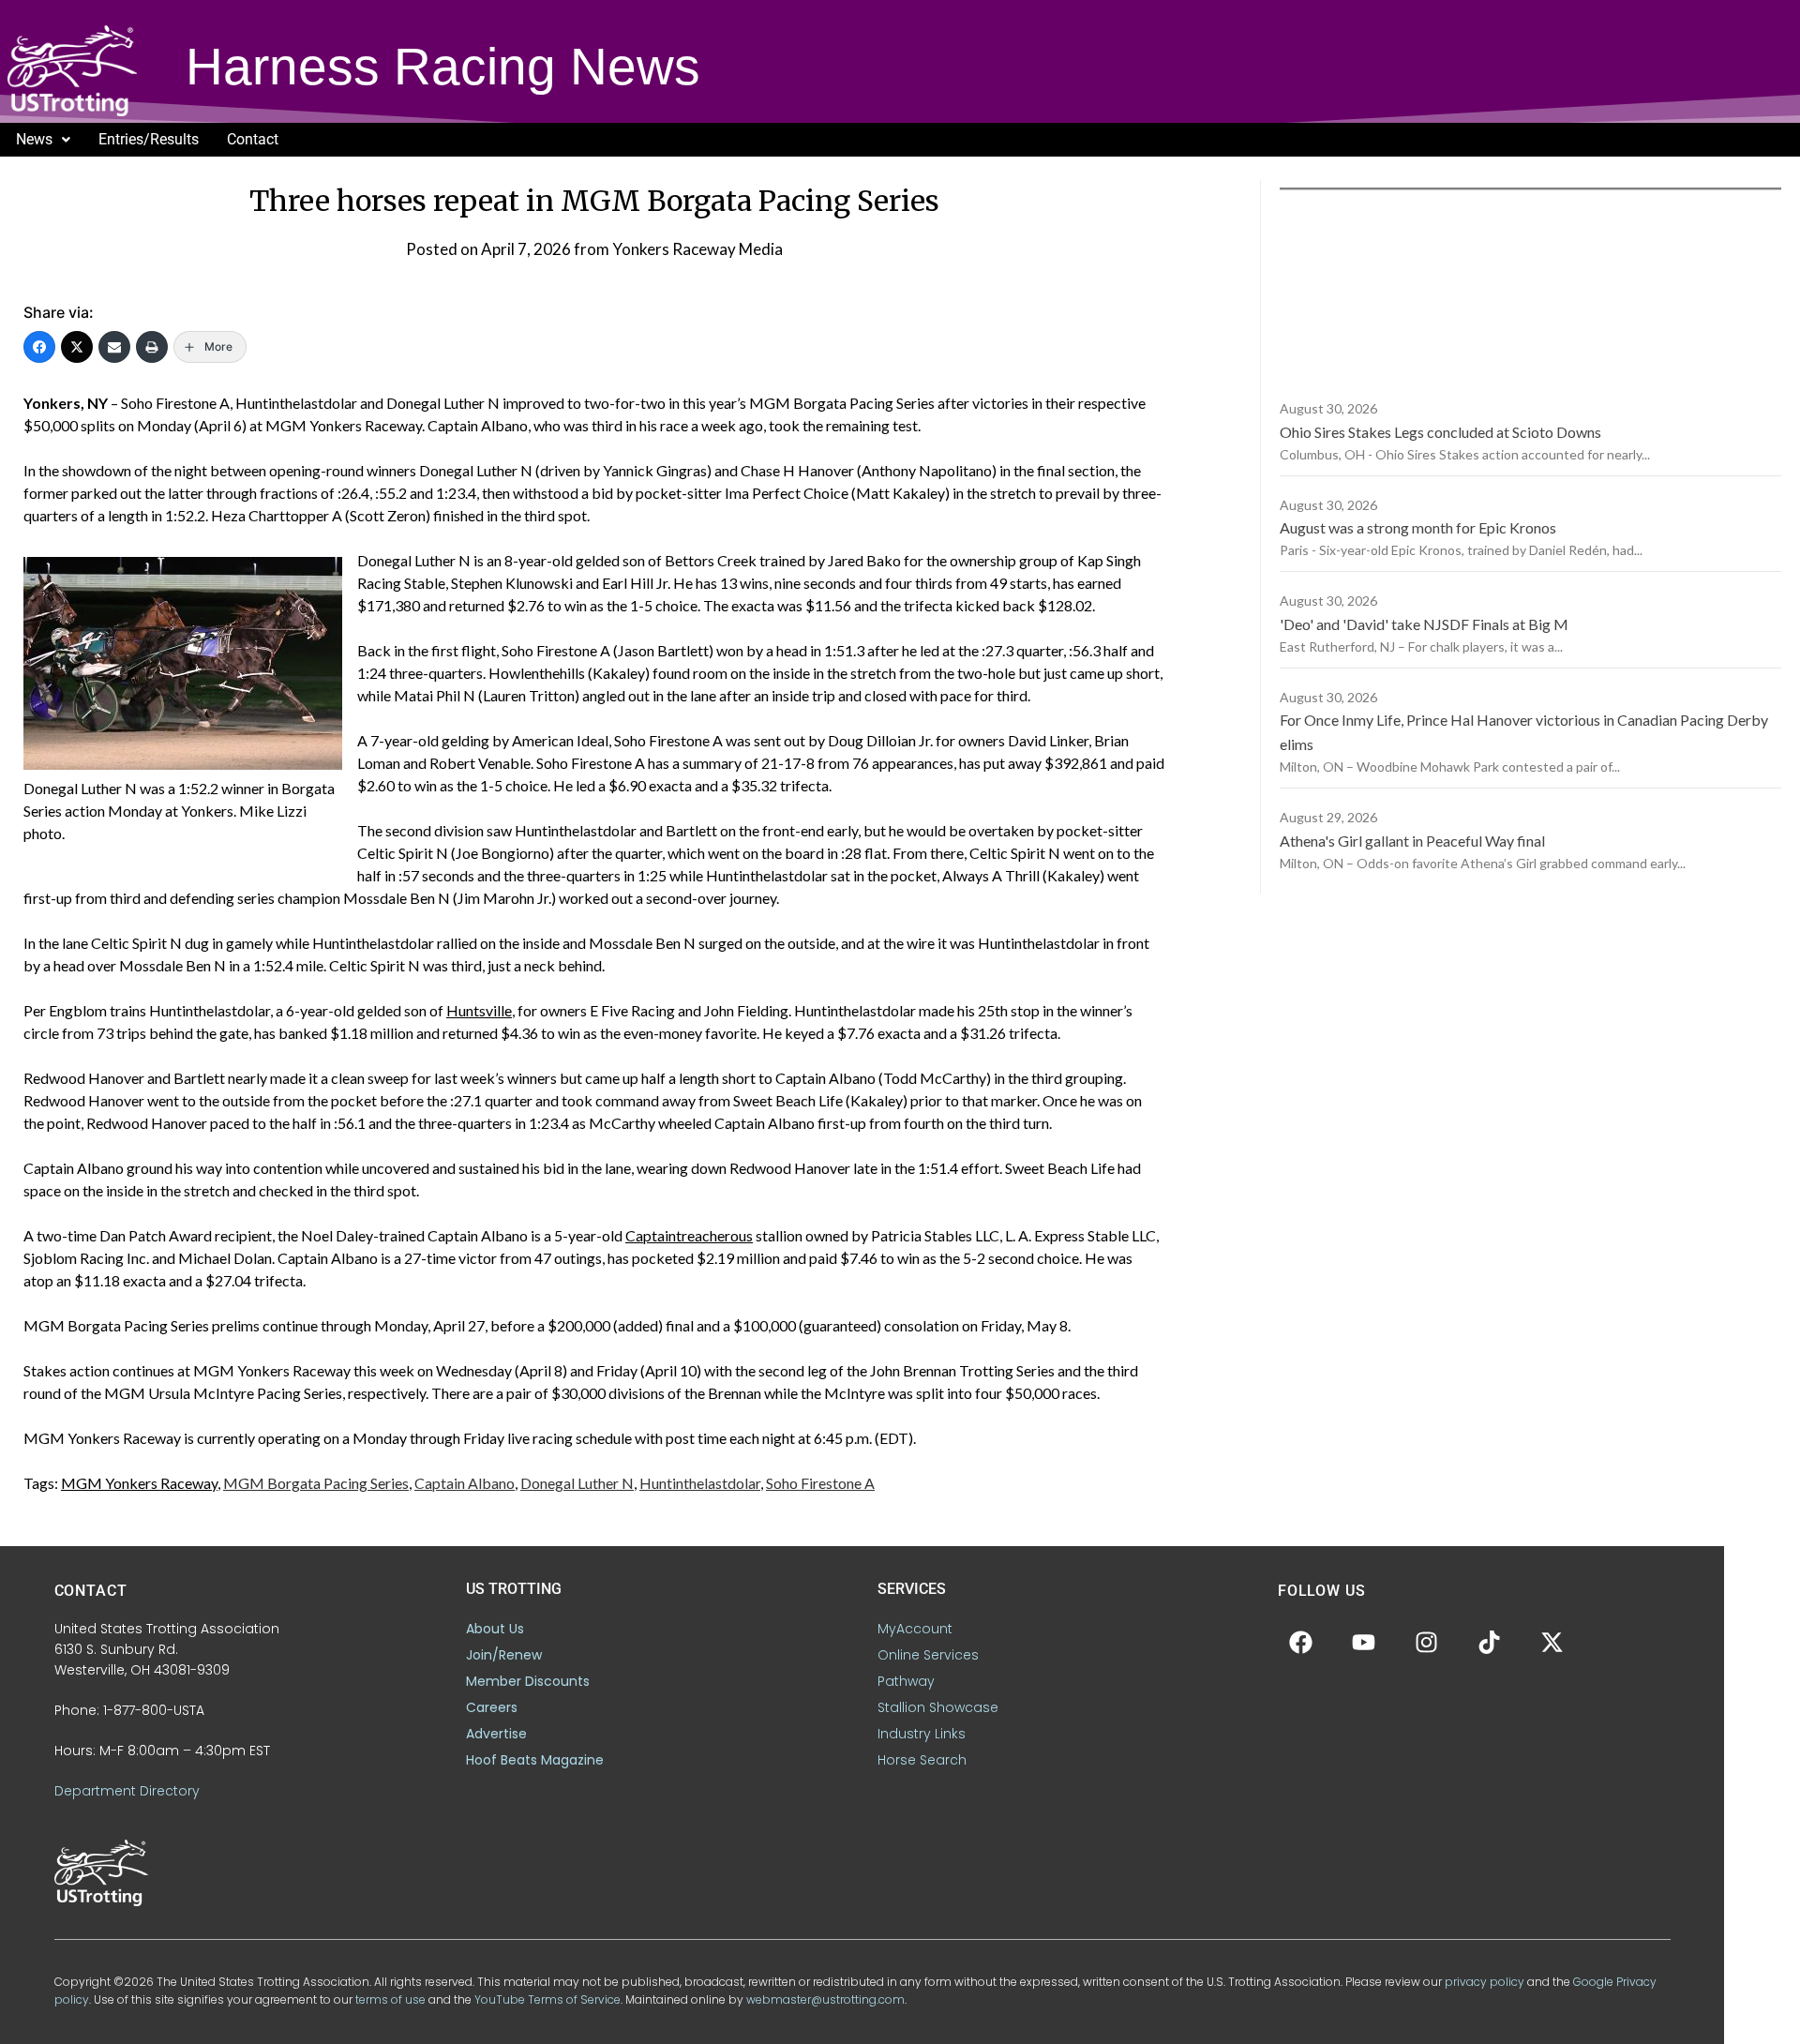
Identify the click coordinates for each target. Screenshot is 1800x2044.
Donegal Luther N (577, 1483)
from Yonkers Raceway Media (678, 249)
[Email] (114, 347)
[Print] (152, 347)
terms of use (390, 1999)
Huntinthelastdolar (700, 1483)
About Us (495, 1629)
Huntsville (479, 1010)
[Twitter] (77, 347)
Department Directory (127, 1791)
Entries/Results (149, 139)
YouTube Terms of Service (547, 1999)
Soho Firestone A (820, 1483)
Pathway (906, 1681)
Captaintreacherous (689, 1235)
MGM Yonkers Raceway (139, 1483)
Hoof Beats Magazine (535, 1760)
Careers (492, 1707)
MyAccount (915, 1629)
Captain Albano (465, 1483)
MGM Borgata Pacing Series (316, 1483)
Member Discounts (528, 1681)
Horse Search (922, 1760)
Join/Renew (504, 1655)
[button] (43, 140)
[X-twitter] (1552, 1642)
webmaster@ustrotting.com (825, 1999)
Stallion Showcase (938, 1707)
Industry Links (922, 1734)
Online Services (928, 1655)
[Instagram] (1427, 1642)
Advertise (496, 1734)
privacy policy (1485, 1982)
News (34, 139)
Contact (253, 139)
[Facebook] (39, 347)
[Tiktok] (1490, 1642)
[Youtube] (1364, 1642)
